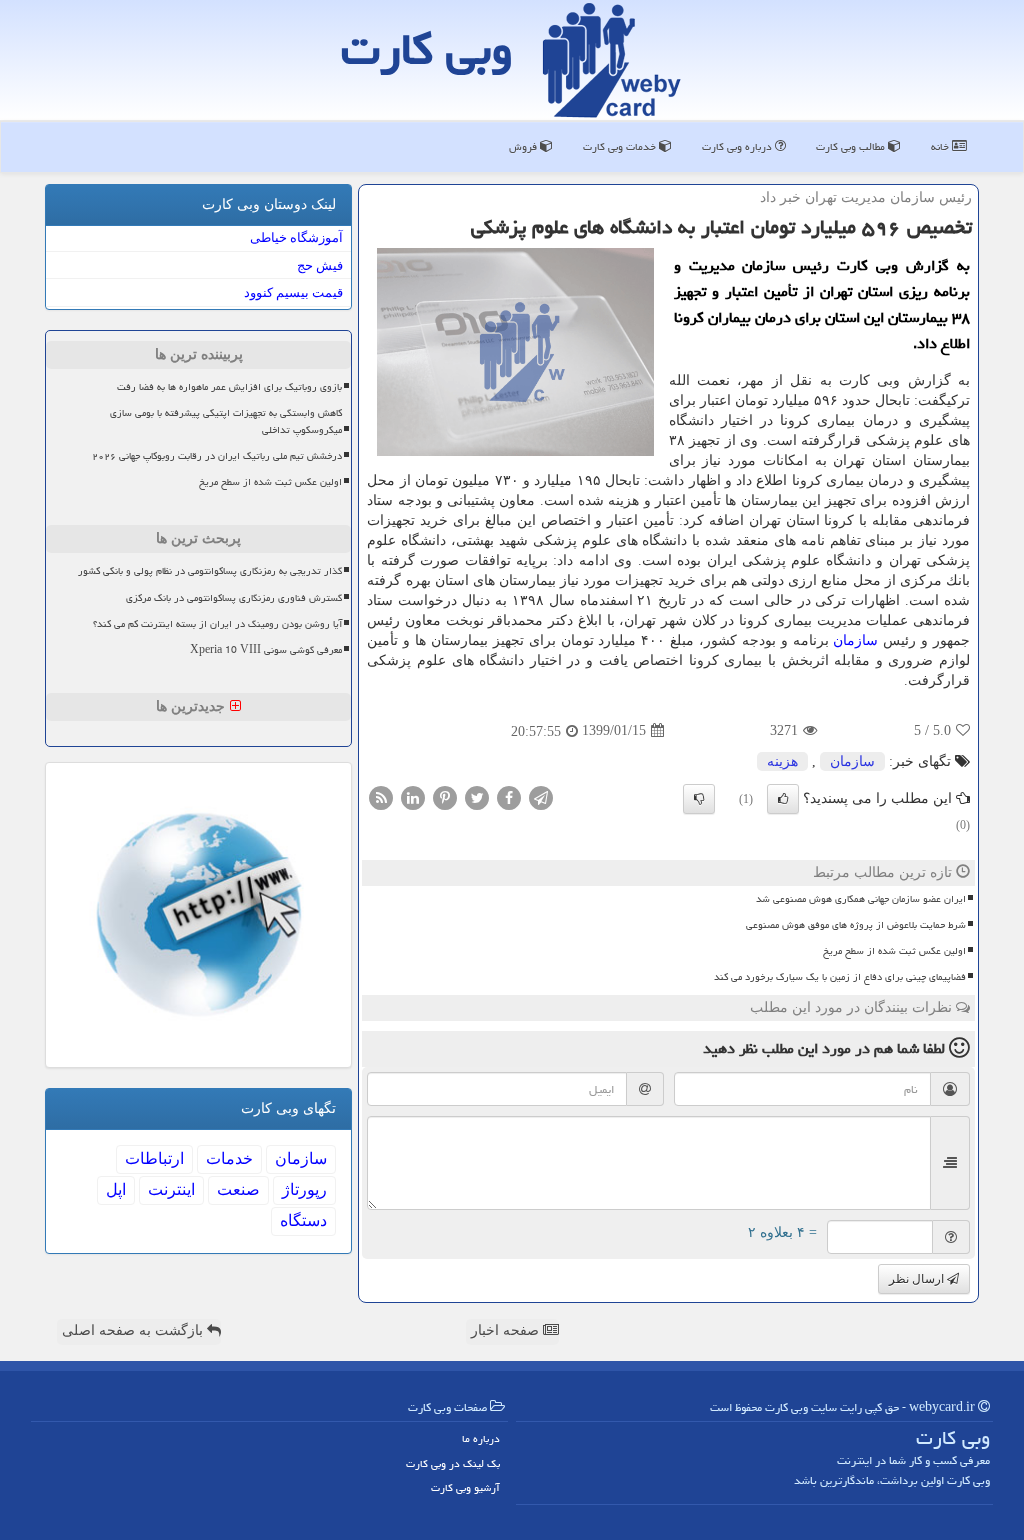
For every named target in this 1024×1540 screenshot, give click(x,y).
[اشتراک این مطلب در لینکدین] (413, 796)
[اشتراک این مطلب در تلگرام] (541, 796)
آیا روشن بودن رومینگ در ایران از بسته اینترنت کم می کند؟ (217, 624)
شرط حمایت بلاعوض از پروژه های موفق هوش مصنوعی (856, 925)
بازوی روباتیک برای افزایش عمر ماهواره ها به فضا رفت (229, 387)
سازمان (855, 640)
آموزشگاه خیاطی (296, 237)
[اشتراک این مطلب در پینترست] (445, 796)
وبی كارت (427, 49)
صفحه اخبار (507, 1330)
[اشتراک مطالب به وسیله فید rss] (381, 796)
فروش (524, 146)
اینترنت (171, 1189)
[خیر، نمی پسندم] (699, 799)
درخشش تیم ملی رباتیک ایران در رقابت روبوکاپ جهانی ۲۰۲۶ (217, 456)
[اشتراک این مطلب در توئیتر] (477, 796)
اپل (116, 1189)
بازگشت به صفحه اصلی (134, 1330)
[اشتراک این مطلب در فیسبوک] (509, 796)
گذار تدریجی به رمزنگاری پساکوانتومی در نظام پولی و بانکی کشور (210, 571)
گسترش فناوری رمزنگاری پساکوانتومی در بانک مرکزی (234, 598)
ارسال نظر (918, 1279)
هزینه (782, 761)
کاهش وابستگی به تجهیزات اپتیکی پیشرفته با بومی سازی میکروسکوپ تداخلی (226, 421)
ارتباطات (154, 1158)
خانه (941, 146)
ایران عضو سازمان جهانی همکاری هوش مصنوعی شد (861, 899)
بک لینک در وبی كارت (453, 1463)
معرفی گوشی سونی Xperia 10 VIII (266, 650)
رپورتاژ (304, 1189)
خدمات (229, 1158)
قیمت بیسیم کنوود (293, 292)
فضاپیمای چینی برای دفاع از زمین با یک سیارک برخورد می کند (840, 977)
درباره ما (481, 1438)
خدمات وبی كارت (621, 146)
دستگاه (303, 1220)
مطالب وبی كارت (852, 146)
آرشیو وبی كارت (465, 1487)
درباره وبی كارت (738, 146)
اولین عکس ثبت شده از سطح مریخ (894, 951)
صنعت (238, 1189)
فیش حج (320, 265)
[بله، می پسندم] (783, 799)
